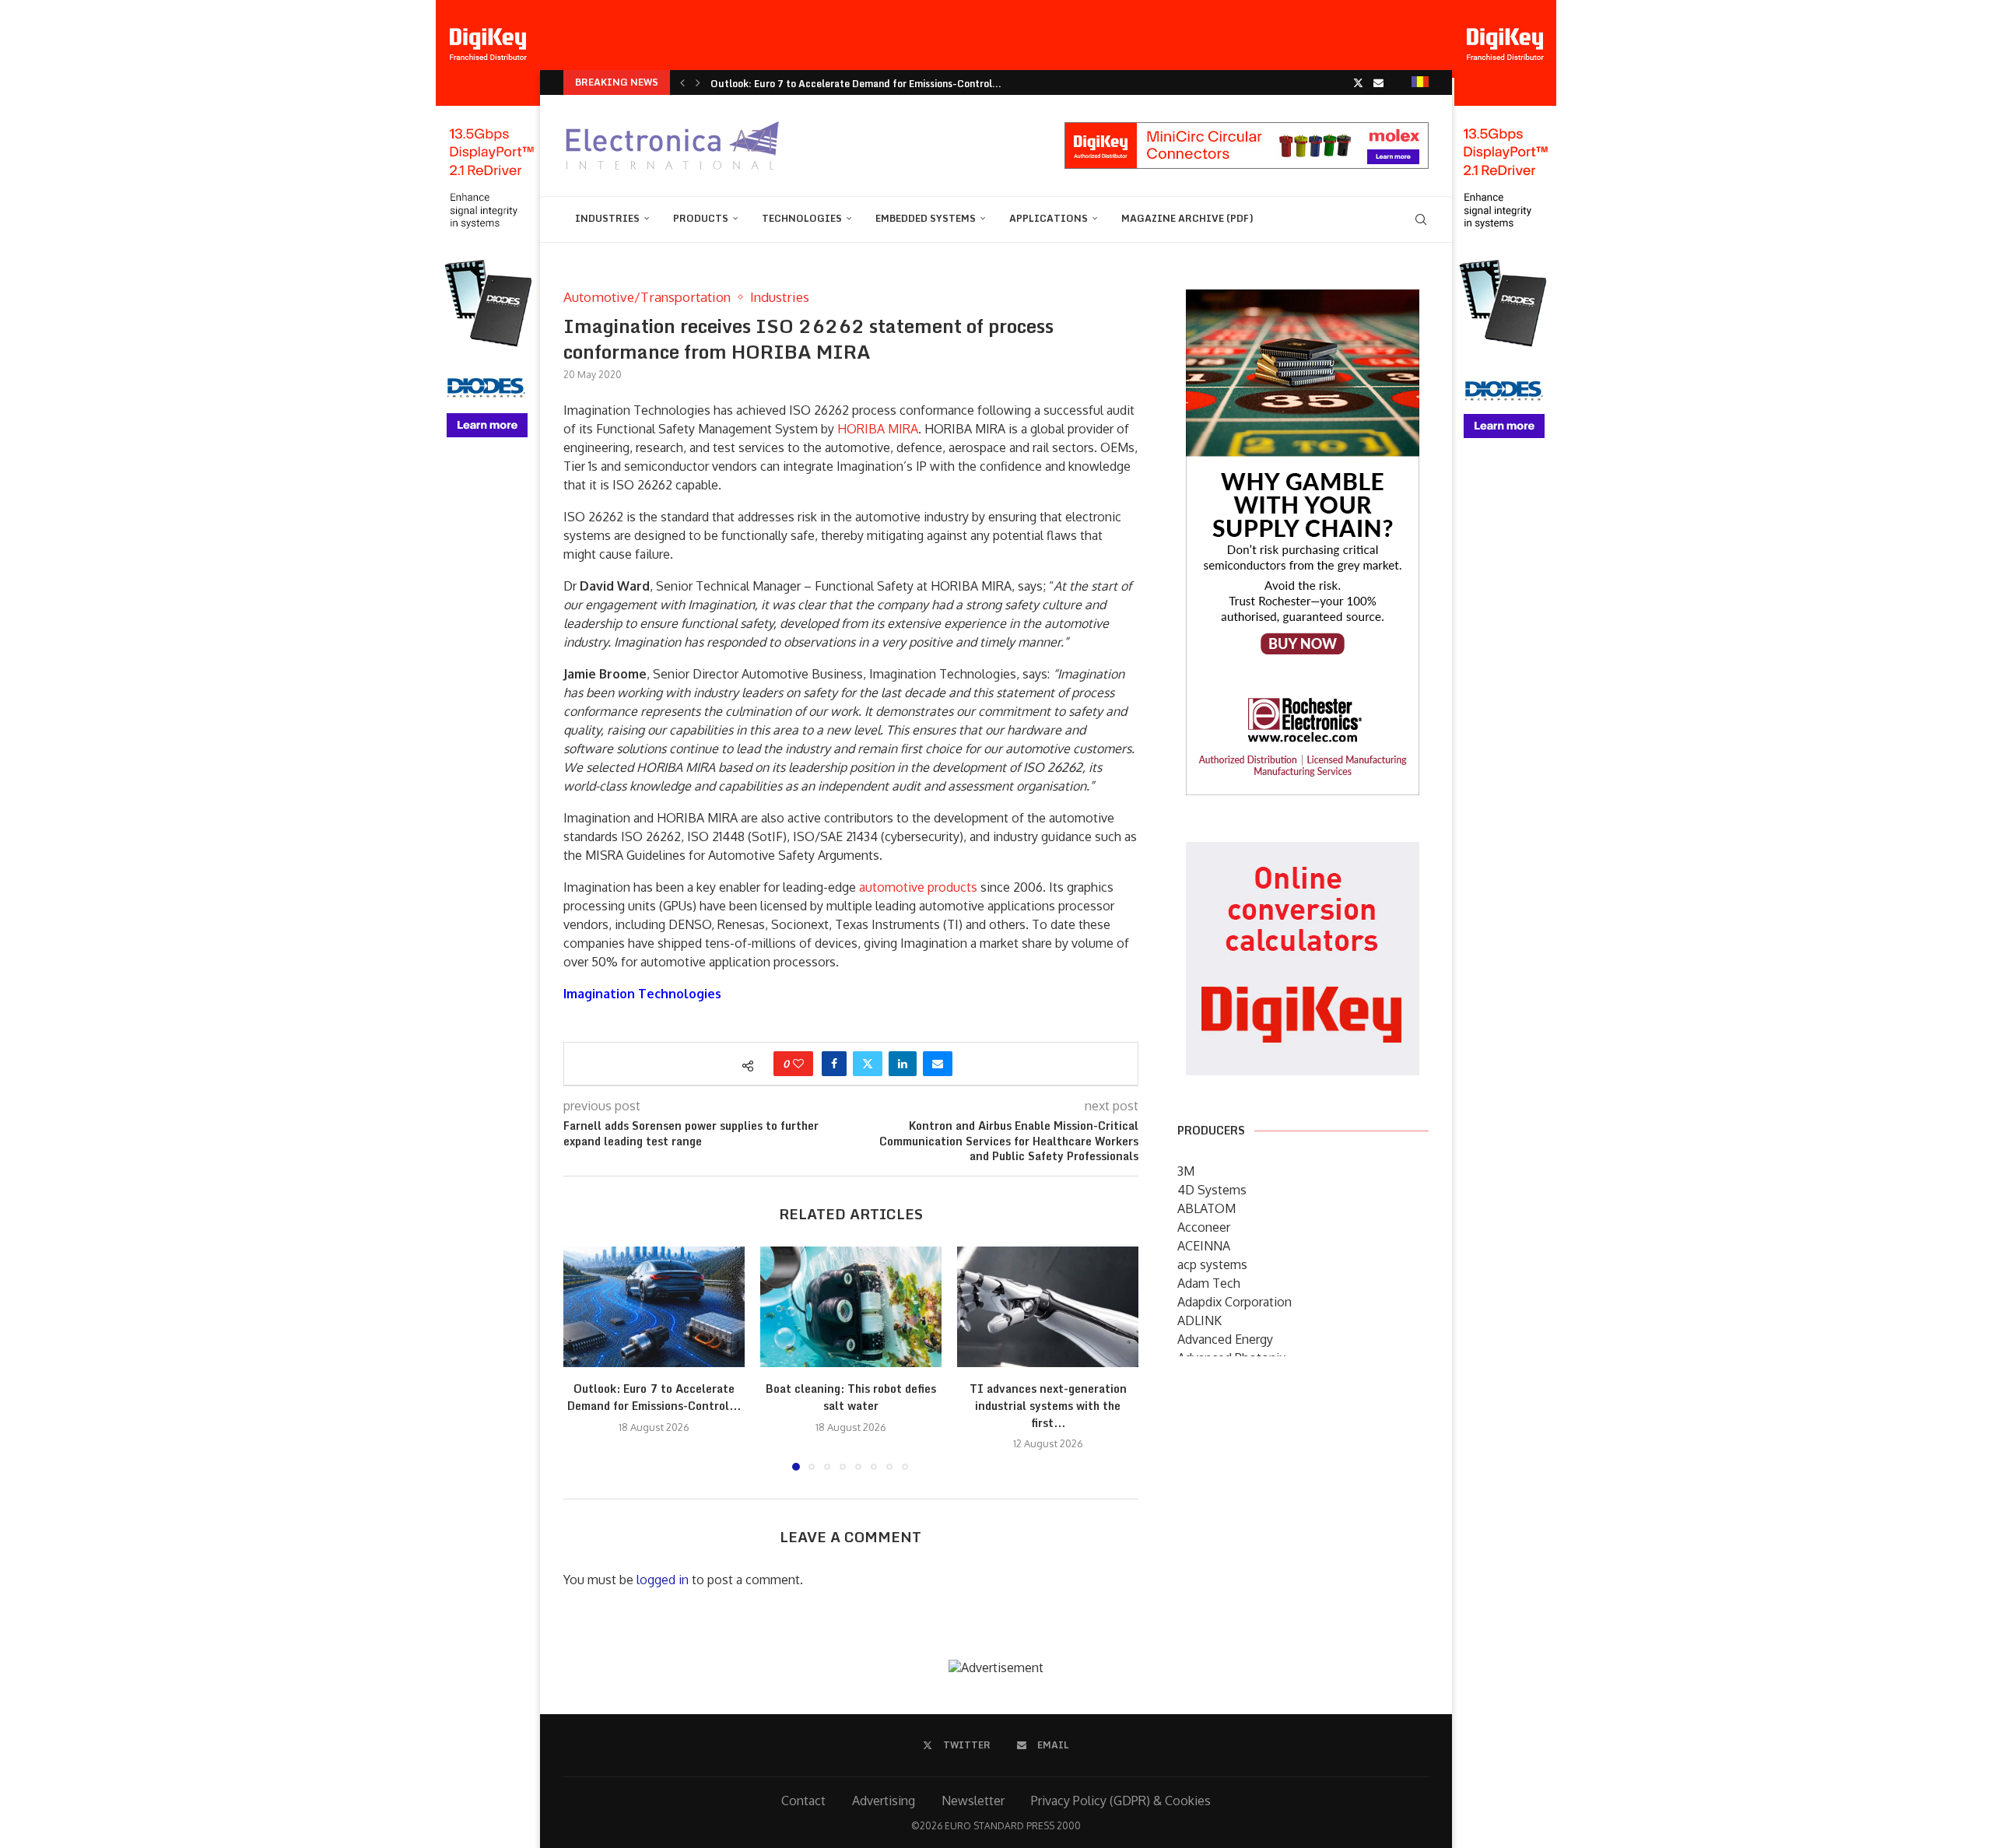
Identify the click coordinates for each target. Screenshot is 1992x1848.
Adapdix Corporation (1234, 1302)
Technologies (802, 218)
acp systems (1212, 1264)
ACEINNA (1204, 1246)
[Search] (1421, 219)
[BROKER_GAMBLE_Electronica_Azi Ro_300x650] (1303, 300)
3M (1186, 1171)
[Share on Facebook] (834, 1064)
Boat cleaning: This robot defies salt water (851, 1398)
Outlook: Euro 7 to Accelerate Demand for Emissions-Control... (856, 84)
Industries (607, 218)
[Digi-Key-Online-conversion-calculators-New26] (1303, 853)
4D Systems (1212, 1190)
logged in (663, 1580)
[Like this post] (798, 1064)
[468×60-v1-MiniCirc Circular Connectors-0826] (1247, 130)
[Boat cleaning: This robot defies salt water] (851, 1307)
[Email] (1378, 82)
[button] (682, 82)
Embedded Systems (926, 218)
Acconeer (1204, 1227)
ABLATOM (1206, 1208)
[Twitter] (1358, 82)
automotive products (918, 887)
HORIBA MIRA (878, 429)
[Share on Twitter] (868, 1064)
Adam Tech (1209, 1283)
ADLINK (1199, 1320)
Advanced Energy (1225, 1339)
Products (701, 218)
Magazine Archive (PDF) (1187, 218)
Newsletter (973, 1801)
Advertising (884, 1801)
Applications (1049, 218)
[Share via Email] (938, 1064)
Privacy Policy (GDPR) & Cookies (1121, 1801)
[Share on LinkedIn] (903, 1064)
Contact (803, 1801)
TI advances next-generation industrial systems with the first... (1048, 1406)
